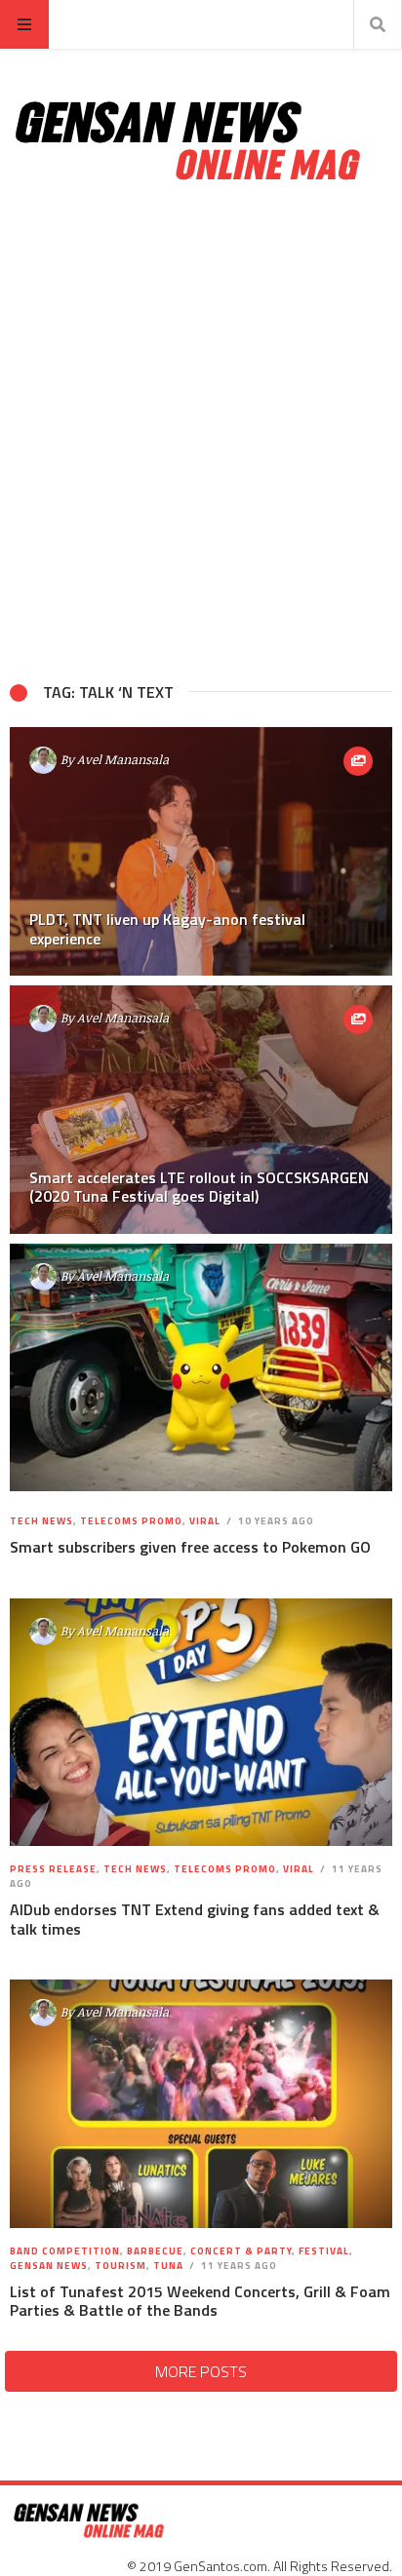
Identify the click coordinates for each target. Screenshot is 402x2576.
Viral (205, 1521)
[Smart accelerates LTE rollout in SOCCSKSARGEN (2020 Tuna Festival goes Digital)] (201, 1110)
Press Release (53, 1869)
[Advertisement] (201, 433)
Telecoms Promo (131, 1521)
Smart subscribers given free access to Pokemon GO (190, 1547)
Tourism (121, 2266)
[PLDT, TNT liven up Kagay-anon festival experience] (201, 851)
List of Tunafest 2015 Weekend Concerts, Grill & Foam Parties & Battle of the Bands (200, 2301)
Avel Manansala (123, 759)
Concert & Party (241, 2251)
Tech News (41, 1521)
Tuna (168, 2266)
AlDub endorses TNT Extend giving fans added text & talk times (195, 1919)
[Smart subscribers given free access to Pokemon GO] (201, 1367)
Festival (324, 2251)
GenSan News (49, 2266)
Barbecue (155, 2251)
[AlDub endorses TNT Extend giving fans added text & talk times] (201, 1722)
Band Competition (65, 2251)
